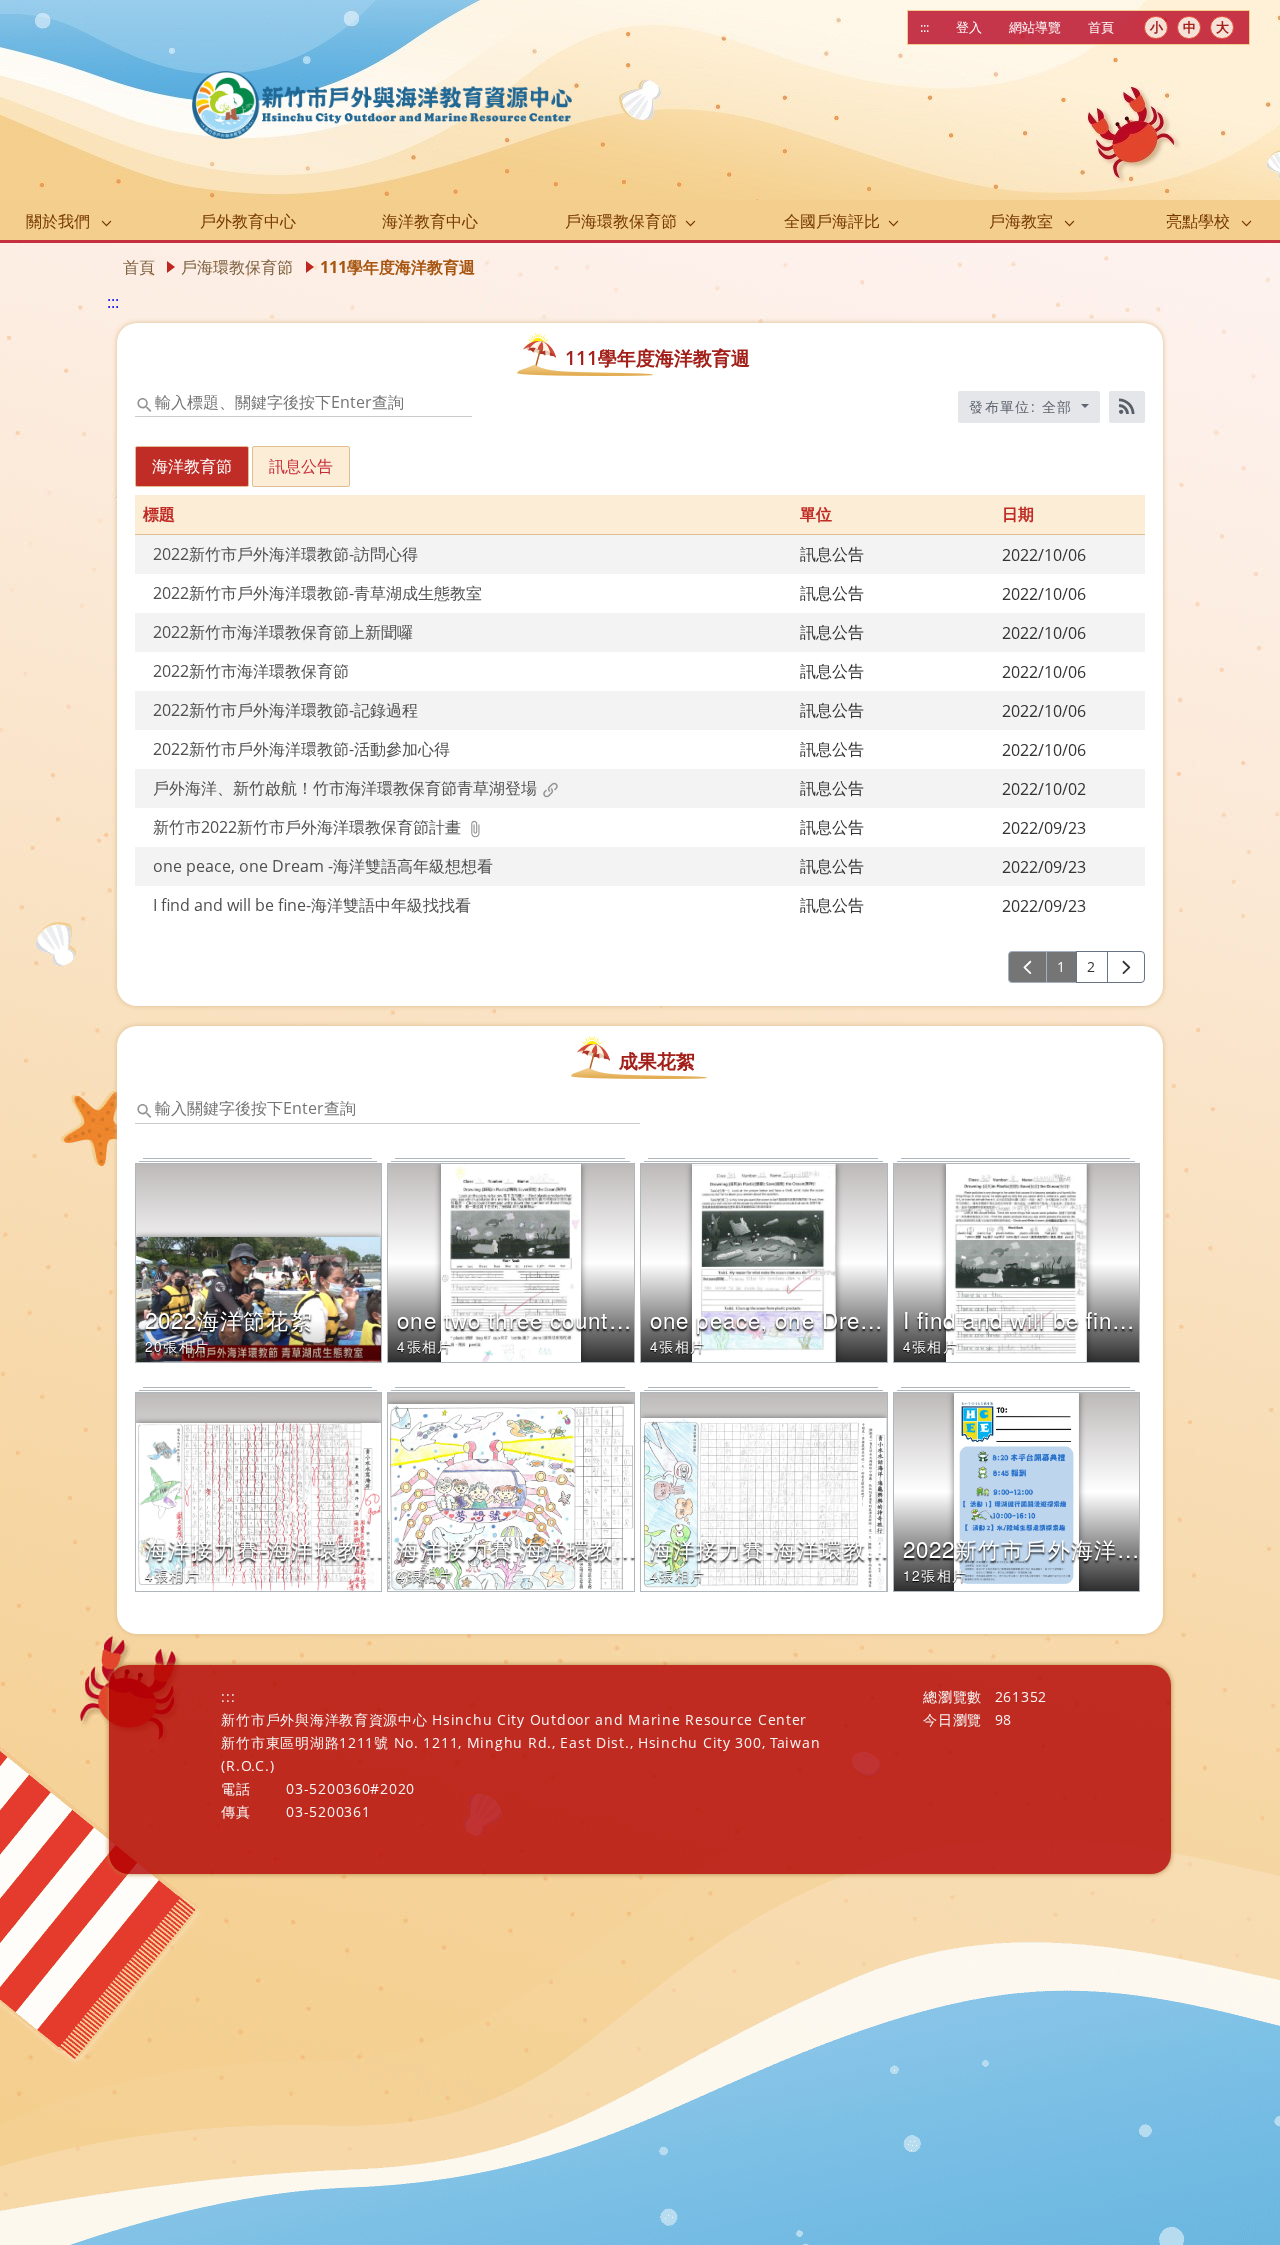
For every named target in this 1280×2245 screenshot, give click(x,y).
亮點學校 (1198, 221)
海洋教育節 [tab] (192, 466)
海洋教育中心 (430, 221)
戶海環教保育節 (621, 221)
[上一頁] (1027, 967)
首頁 (1101, 27)
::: (924, 27)
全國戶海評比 (832, 221)
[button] (280, 554)
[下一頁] (1126, 967)
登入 (969, 27)
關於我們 (58, 221)
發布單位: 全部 (1023, 406)
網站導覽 (1035, 27)
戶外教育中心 (248, 221)
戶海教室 (1021, 221)
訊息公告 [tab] (301, 466)
